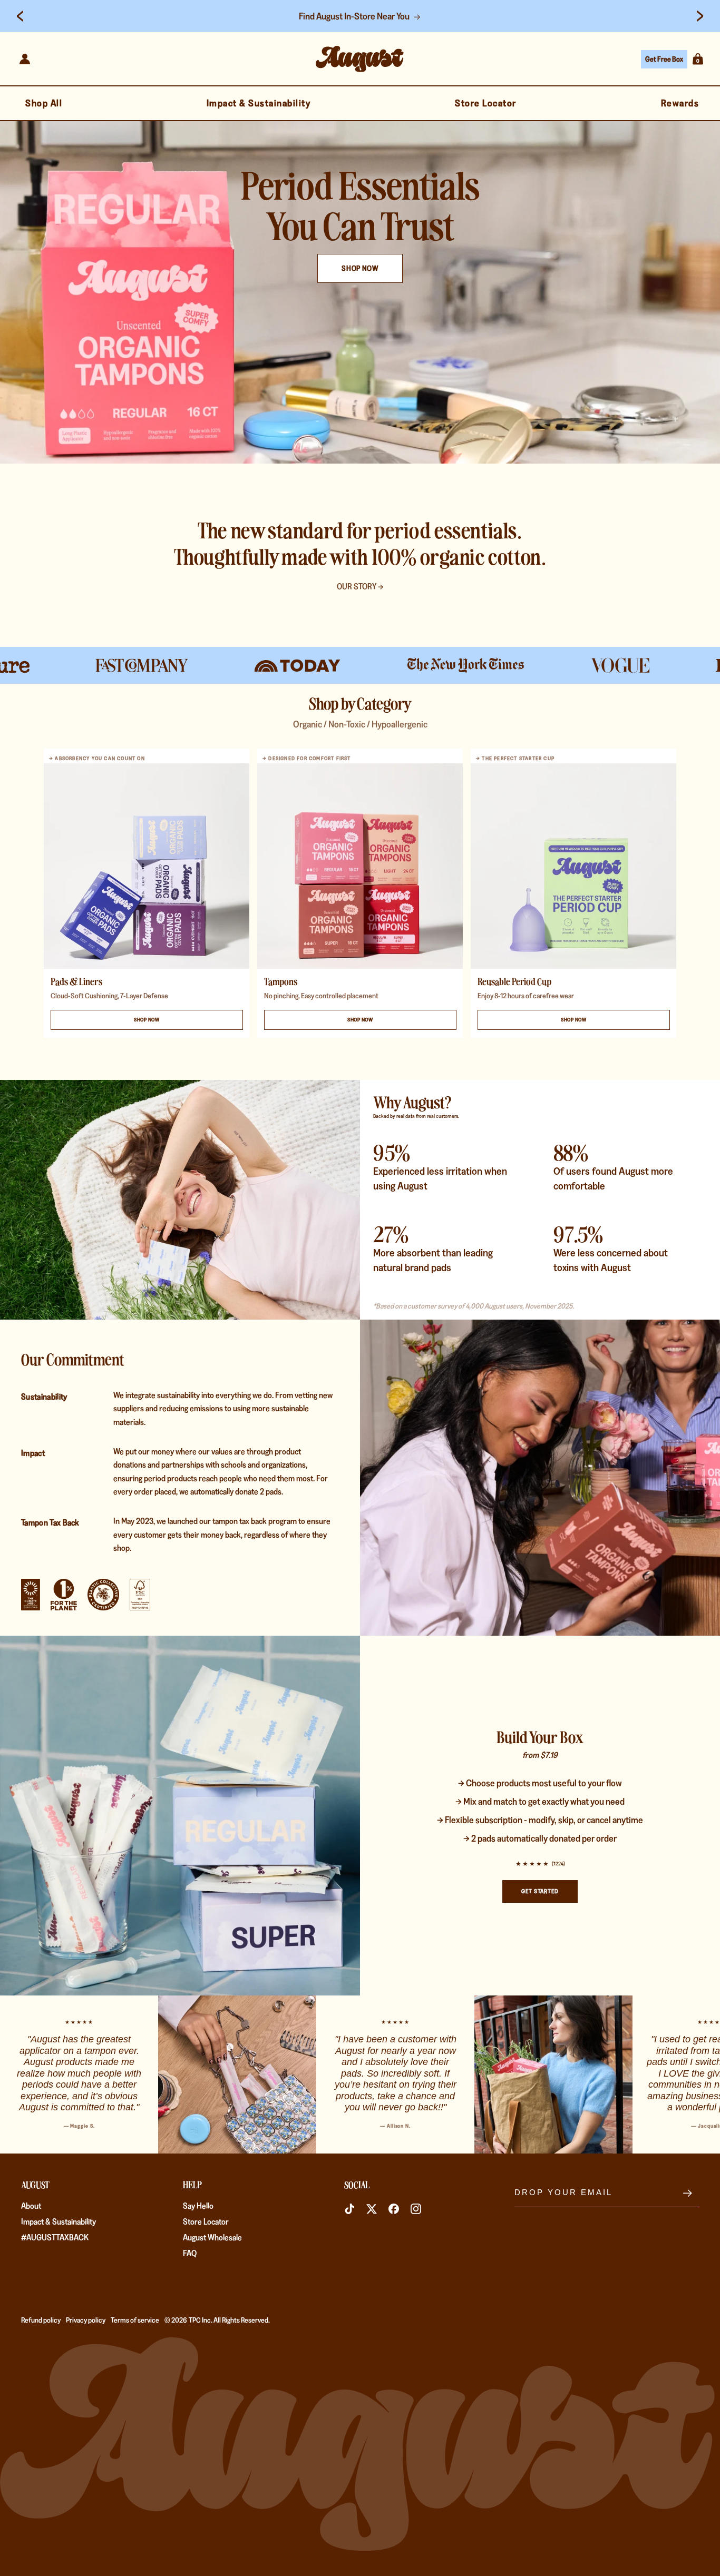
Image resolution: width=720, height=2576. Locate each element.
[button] (698, 59)
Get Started (540, 1891)
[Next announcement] (700, 16)
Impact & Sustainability (59, 2222)
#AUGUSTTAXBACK (55, 2238)
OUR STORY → (360, 587)
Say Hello (198, 2206)
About (31, 2206)
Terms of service (135, 2320)
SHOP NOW (360, 268)
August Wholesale (212, 2238)
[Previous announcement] (20, 16)
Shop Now (147, 1020)
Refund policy (41, 2320)
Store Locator (206, 2222)
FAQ (190, 2253)
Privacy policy (86, 2320)
